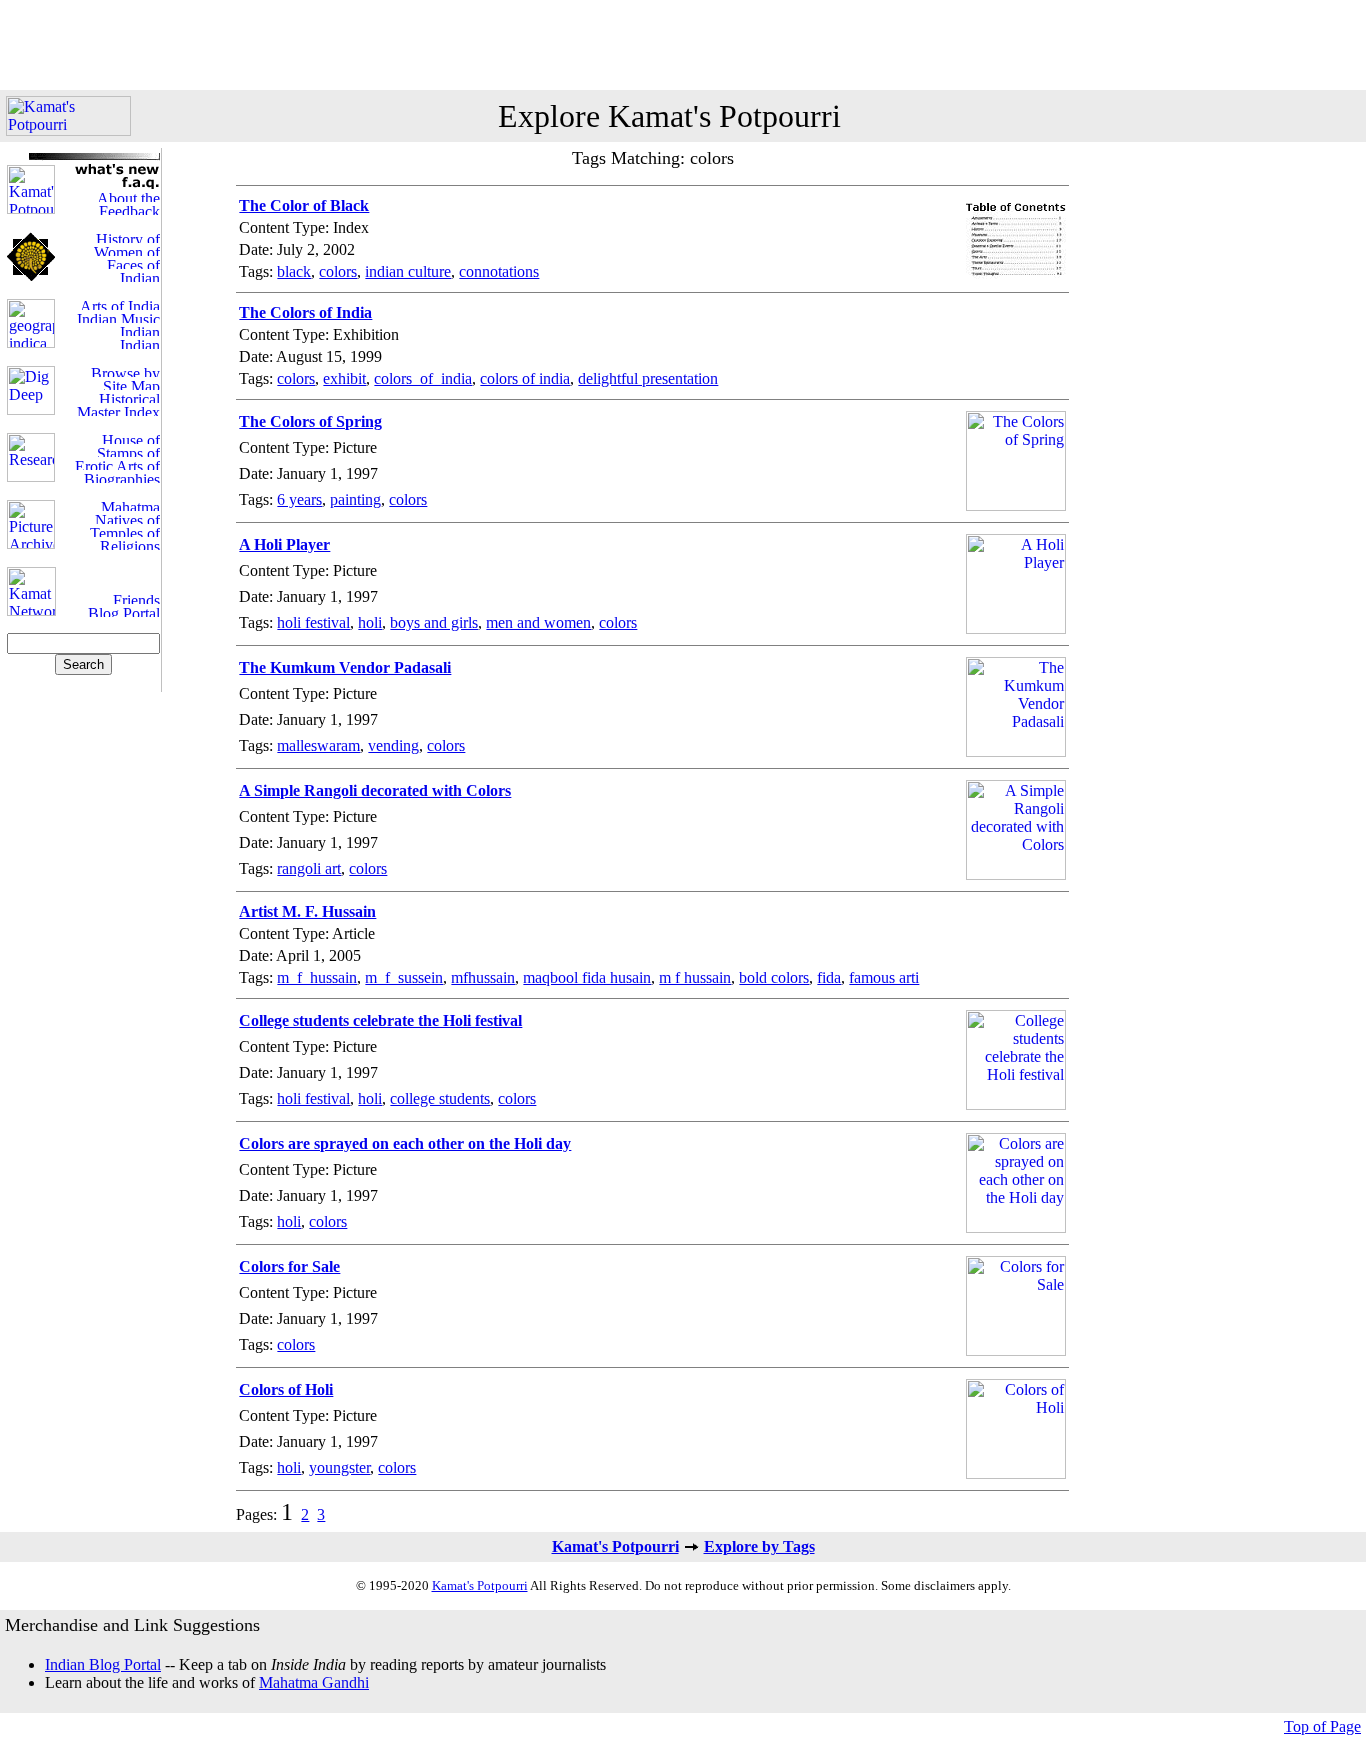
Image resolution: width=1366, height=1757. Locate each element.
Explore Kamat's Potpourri (669, 116)
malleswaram (318, 745)
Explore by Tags (759, 1546)
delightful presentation (648, 378)
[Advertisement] (683, 45)
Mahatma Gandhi (314, 1682)
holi (370, 622)
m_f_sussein (404, 977)
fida (829, 977)
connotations (499, 271)
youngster (339, 1467)
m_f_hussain (317, 977)
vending (393, 745)
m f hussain (695, 977)
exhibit (344, 378)
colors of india (525, 378)
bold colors (774, 977)
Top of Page (1322, 1726)
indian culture (408, 271)
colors (338, 271)
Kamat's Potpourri (615, 1546)
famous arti (884, 977)
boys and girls (434, 622)
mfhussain (483, 977)
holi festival (313, 622)
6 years (299, 499)
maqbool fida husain (587, 977)
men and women (538, 622)
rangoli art (309, 868)
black (294, 271)
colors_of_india (423, 378)
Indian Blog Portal (103, 1664)
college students (440, 1098)
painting (355, 499)
